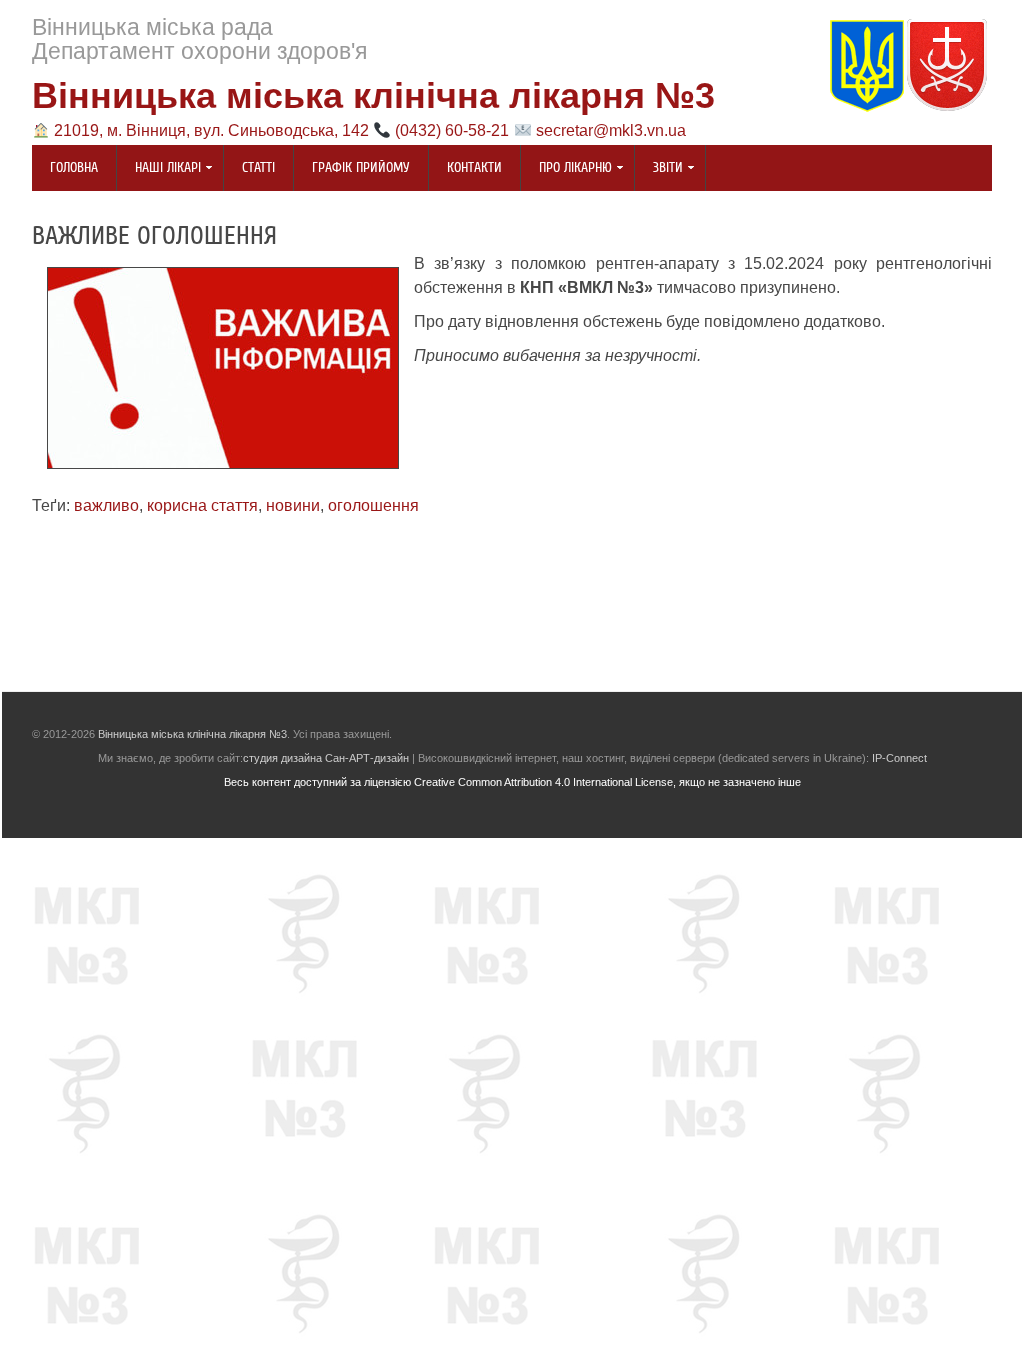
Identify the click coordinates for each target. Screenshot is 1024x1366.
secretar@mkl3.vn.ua (611, 130)
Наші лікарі (159, 169)
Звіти (659, 169)
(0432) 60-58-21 (452, 130)
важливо (106, 505)
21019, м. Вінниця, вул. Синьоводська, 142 (211, 130)
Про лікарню (566, 169)
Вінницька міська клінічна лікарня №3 (373, 95)
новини (293, 505)
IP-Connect (899, 758)
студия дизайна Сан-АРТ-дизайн (326, 758)
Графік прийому (361, 168)
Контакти (474, 168)
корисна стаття (202, 505)
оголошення (373, 505)
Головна (74, 168)
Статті (258, 168)
